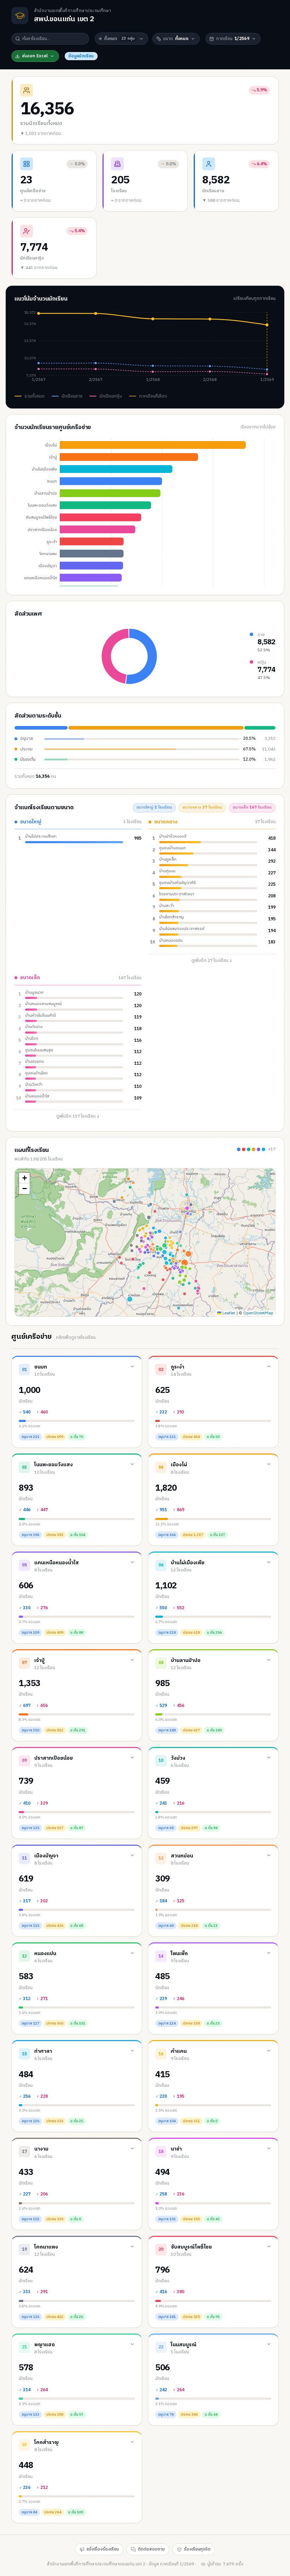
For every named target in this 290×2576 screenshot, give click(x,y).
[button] (24, 1178)
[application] (145, 348)
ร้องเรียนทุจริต (197, 2549)
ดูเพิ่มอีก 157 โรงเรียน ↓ (78, 1116)
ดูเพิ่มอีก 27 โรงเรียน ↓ (212, 961)
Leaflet (228, 1313)
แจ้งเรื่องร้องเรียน (103, 2549)
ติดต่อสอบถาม (151, 2549)
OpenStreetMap (258, 1313)
